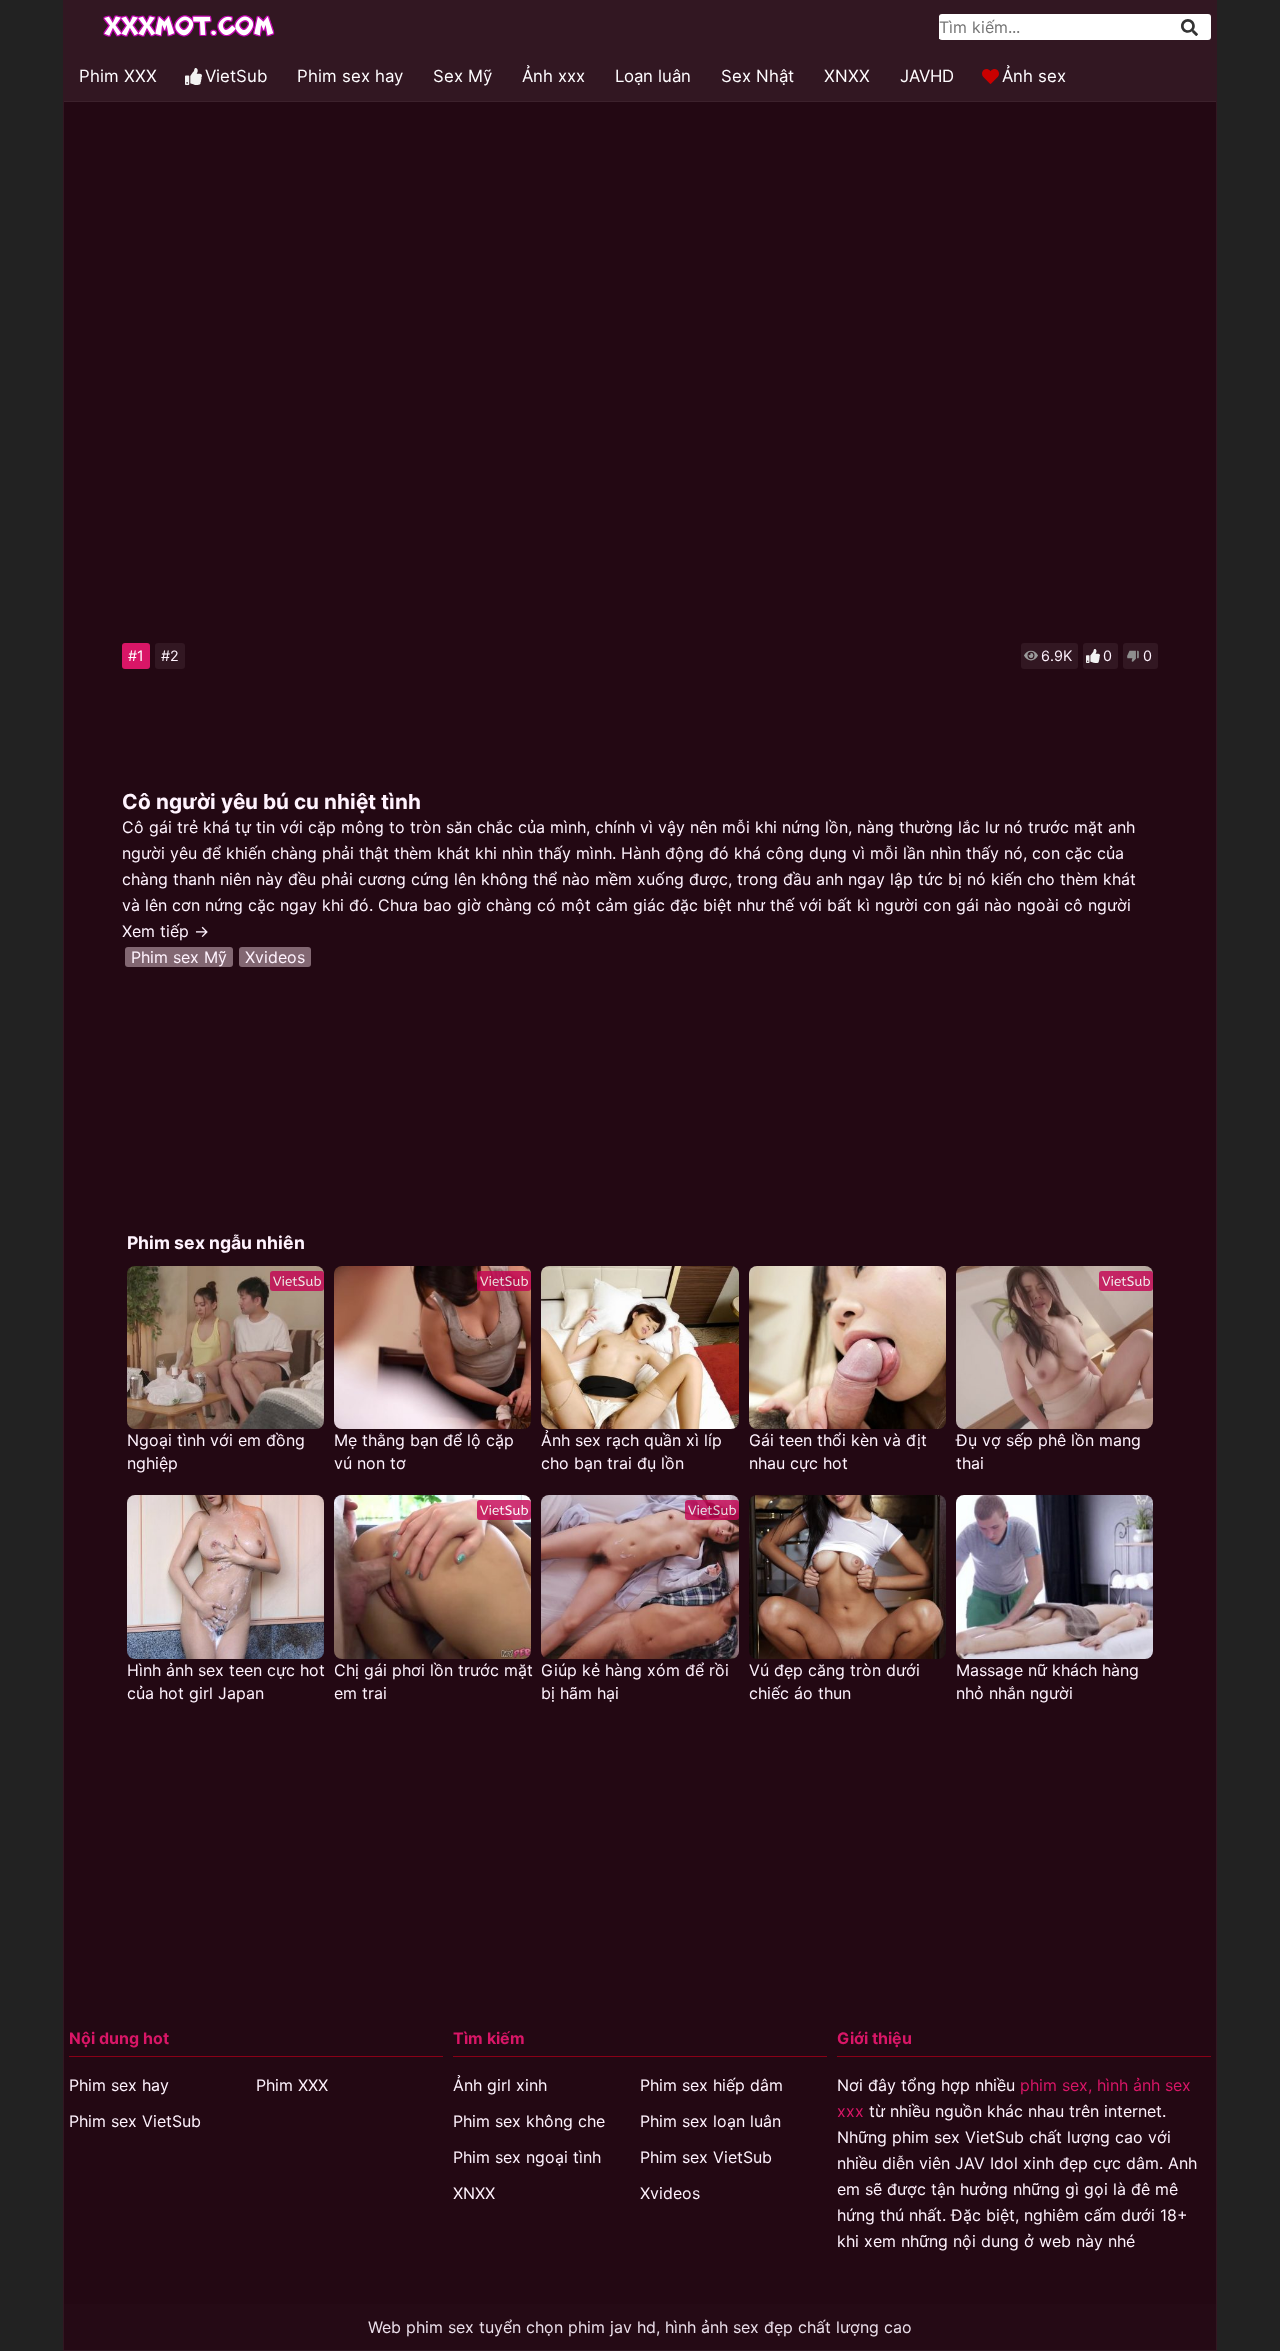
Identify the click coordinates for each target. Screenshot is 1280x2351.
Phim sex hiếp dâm (711, 2085)
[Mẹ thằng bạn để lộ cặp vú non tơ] (432, 1347)
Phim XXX (118, 76)
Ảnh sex (1034, 76)
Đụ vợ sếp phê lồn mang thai (1048, 1451)
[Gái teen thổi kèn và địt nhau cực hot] (847, 1347)
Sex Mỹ (462, 76)
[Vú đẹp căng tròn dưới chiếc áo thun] (847, 1576)
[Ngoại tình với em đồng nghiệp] (225, 1347)
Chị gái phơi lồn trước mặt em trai (433, 1681)
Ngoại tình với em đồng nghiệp (216, 1451)
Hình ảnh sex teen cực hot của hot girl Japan (226, 1681)
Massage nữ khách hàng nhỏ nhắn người (1047, 1681)
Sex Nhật (757, 76)
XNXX (847, 76)
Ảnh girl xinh (500, 2085)
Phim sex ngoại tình (527, 2157)
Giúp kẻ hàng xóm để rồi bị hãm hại (635, 1681)
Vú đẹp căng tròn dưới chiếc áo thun (834, 1681)
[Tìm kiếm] (1191, 27)
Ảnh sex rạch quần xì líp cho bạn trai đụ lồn (631, 1451)
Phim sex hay (350, 76)
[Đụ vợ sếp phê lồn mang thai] (1054, 1347)
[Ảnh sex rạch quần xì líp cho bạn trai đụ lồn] (639, 1347)
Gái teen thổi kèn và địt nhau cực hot (838, 1451)
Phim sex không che (529, 2121)
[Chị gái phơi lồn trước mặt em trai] (432, 1576)
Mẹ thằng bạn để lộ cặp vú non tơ (424, 1451)
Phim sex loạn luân (710, 2121)
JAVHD (927, 76)
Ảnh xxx (553, 76)
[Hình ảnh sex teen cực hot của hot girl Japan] (225, 1576)
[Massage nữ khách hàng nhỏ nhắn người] (1054, 1576)
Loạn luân (653, 76)
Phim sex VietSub (135, 2121)
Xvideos (275, 957)
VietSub (236, 76)
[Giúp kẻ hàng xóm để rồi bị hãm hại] (639, 1576)
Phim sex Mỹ (179, 957)
